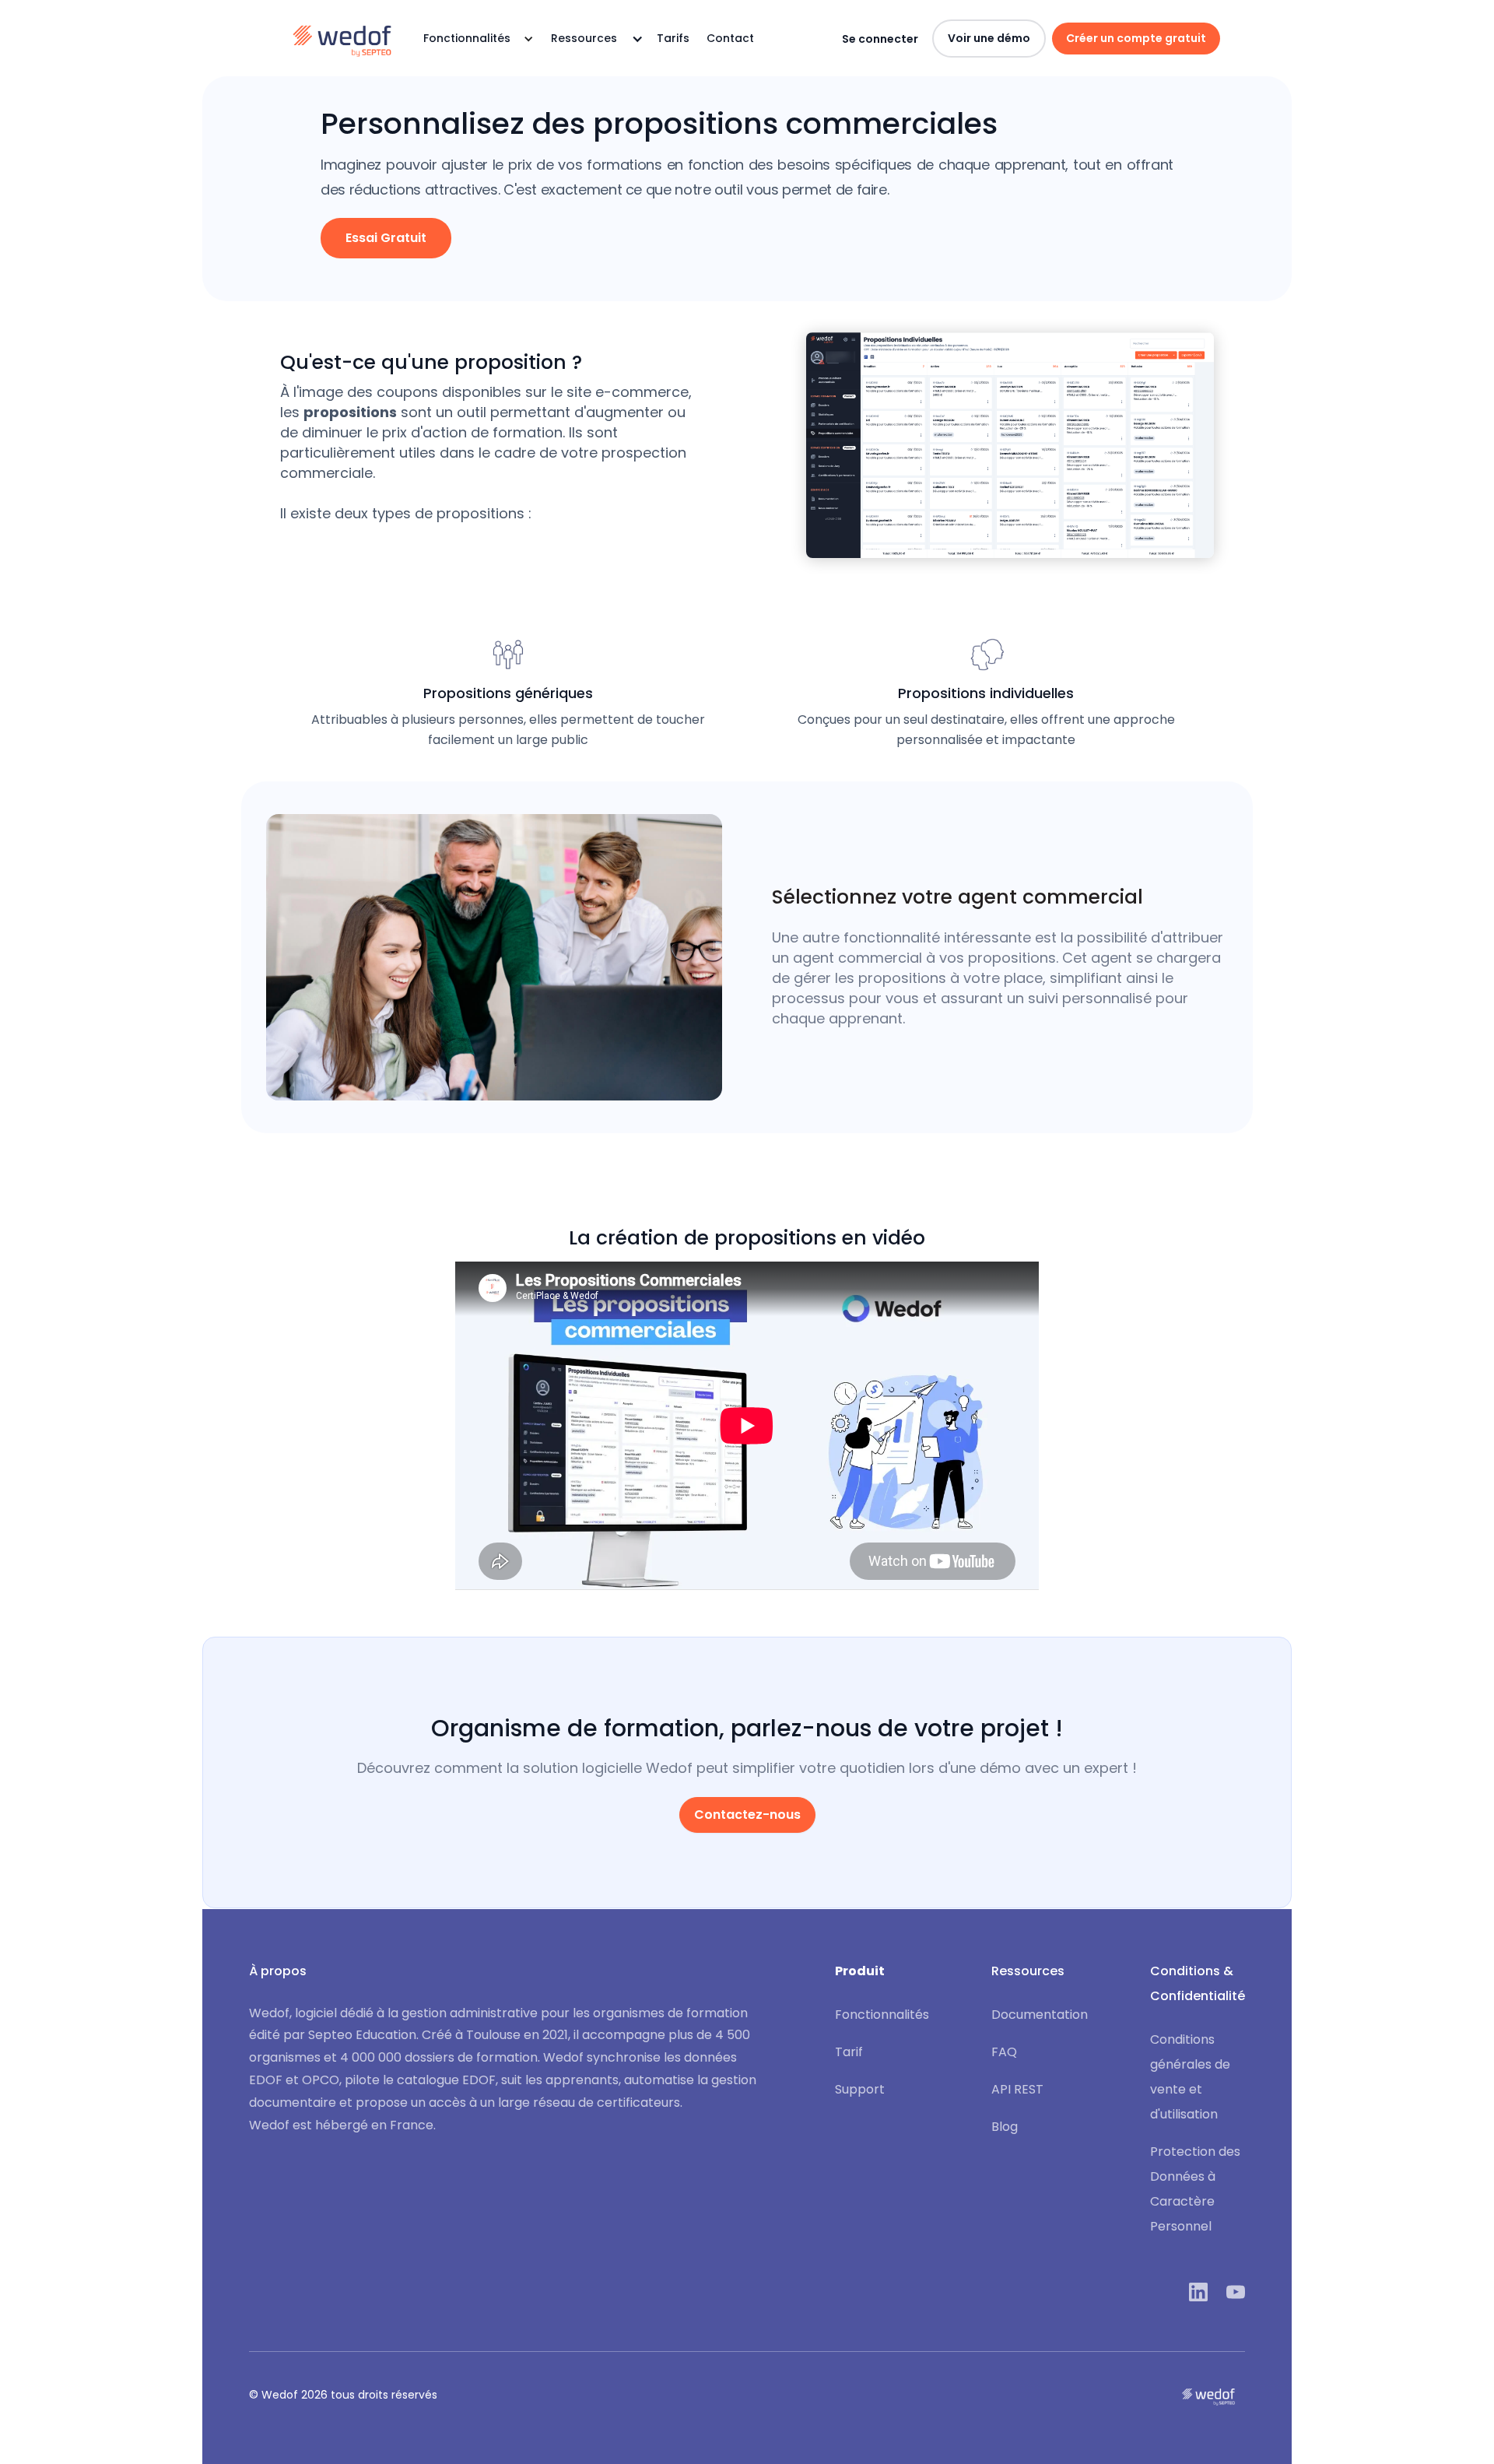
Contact (730, 38)
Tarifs (673, 38)
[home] (342, 39)
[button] (474, 39)
